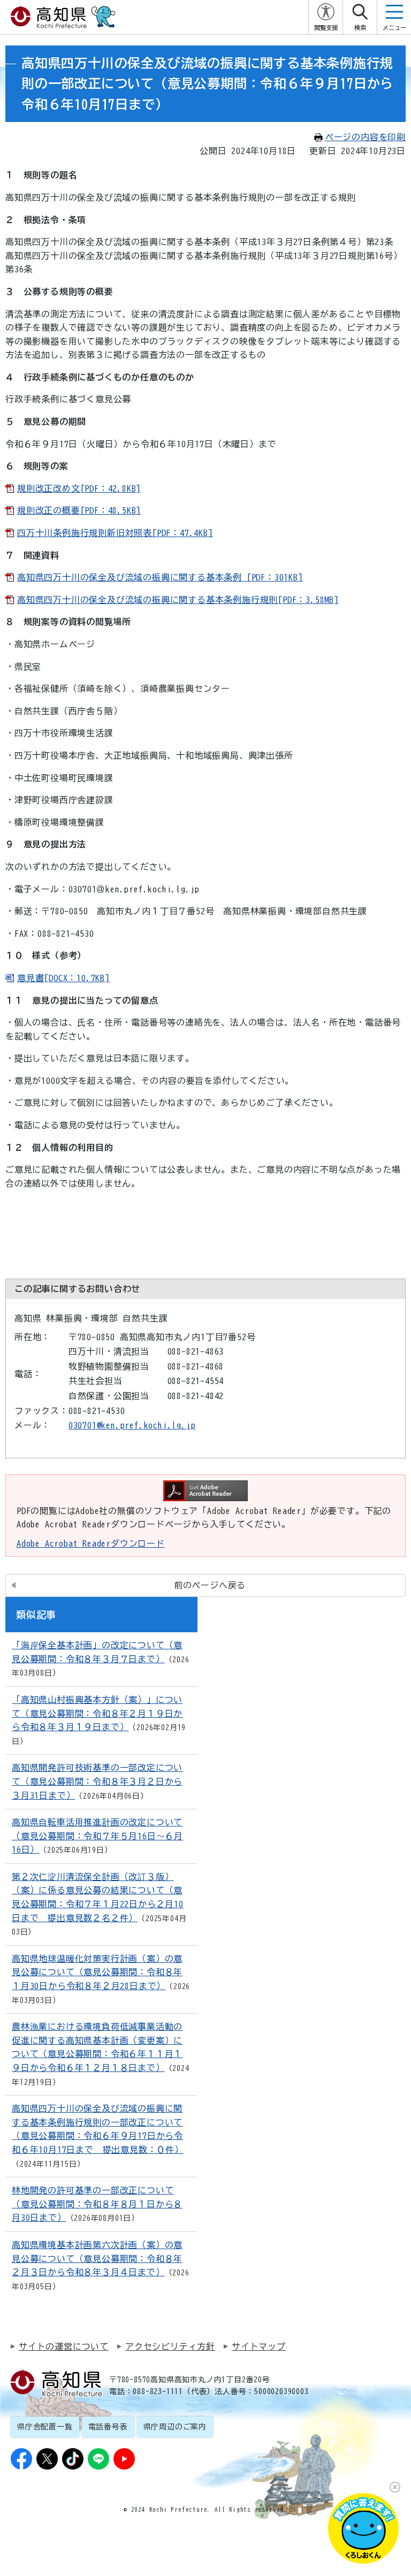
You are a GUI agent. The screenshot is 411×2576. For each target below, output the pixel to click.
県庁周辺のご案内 (175, 2427)
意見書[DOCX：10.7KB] (63, 978)
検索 (360, 28)
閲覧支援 (326, 28)
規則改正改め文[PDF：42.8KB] (79, 488)
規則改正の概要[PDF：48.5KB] (79, 510)
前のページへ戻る (210, 1585)
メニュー (394, 28)
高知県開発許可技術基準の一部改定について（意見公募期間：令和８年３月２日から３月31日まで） (97, 1781)
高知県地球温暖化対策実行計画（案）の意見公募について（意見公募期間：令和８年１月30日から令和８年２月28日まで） (97, 1972)
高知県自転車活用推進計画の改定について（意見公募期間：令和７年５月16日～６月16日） (97, 1836)
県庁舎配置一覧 (45, 2427)
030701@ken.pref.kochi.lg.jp (132, 1425)
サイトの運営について (64, 2346)
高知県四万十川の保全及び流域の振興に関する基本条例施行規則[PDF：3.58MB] (178, 600)
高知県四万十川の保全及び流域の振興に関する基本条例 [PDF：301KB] (160, 577)
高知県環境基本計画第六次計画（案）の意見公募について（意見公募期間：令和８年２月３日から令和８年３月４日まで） (97, 2258)
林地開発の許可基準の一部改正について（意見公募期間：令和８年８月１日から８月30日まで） (97, 2204)
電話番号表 (108, 2427)
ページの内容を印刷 (365, 137)
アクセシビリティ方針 (170, 2346)
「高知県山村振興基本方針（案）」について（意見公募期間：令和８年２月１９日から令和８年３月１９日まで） (97, 1713)
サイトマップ (259, 2346)
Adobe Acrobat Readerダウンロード (91, 1543)
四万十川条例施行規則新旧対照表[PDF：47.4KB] (115, 533)
